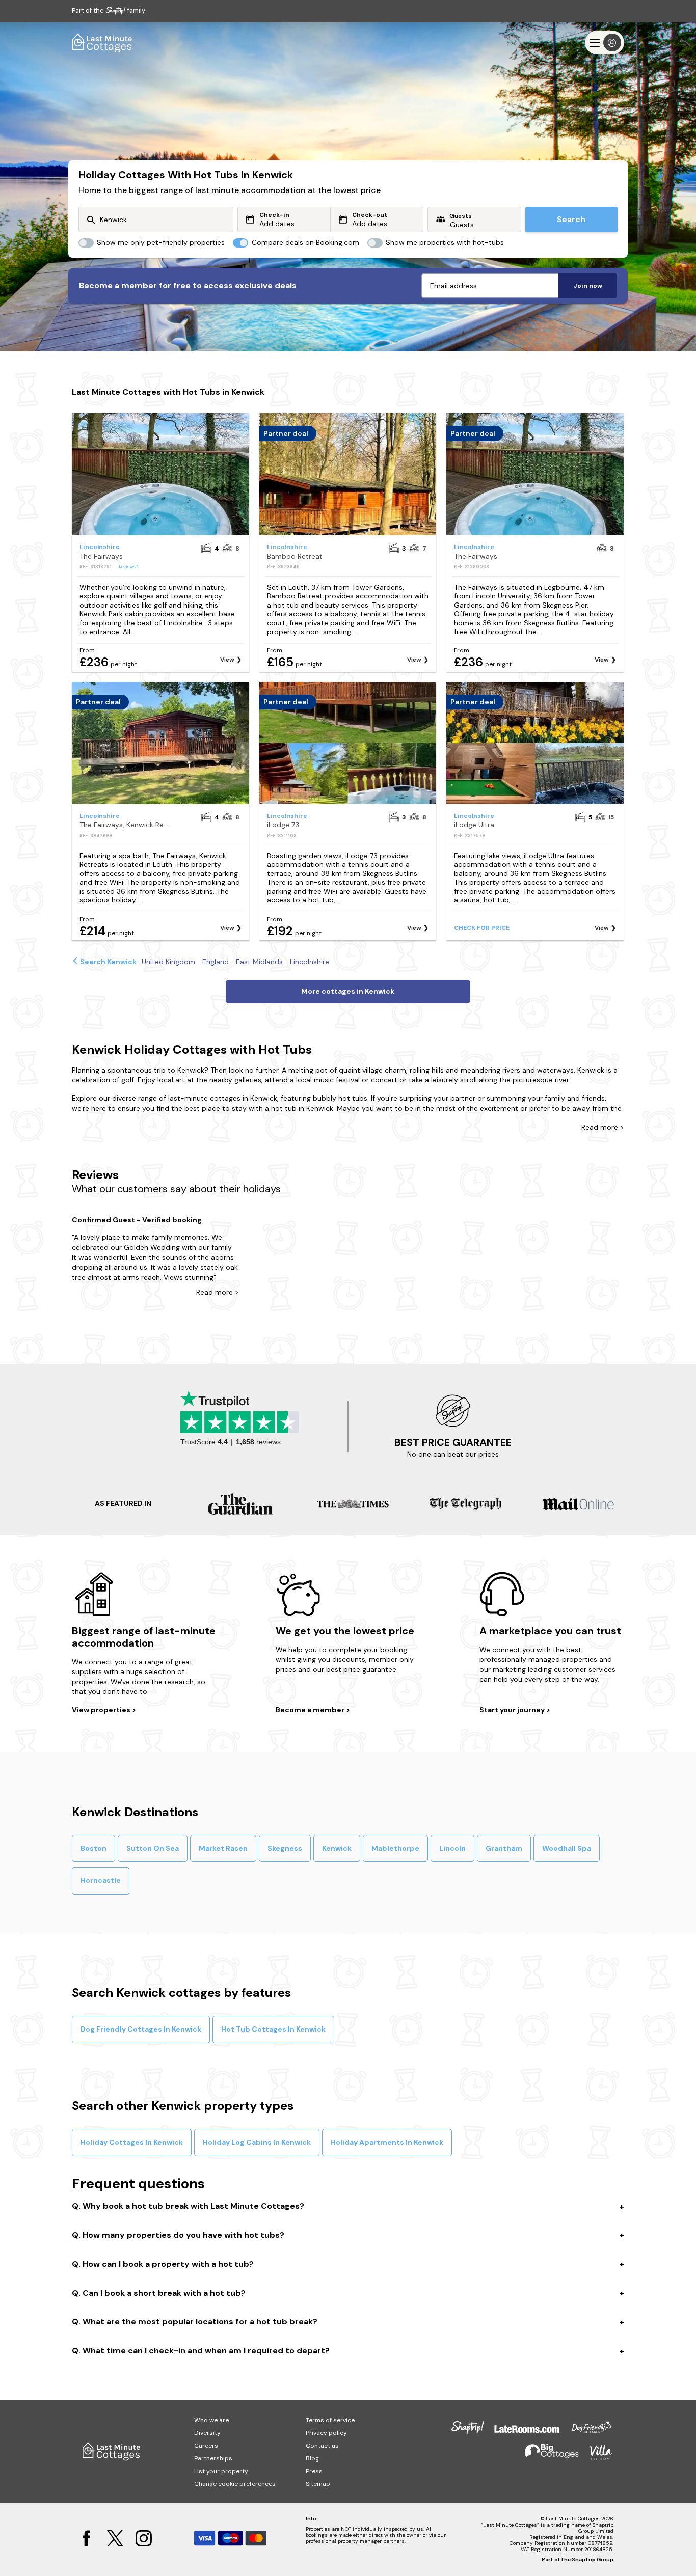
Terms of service (330, 2420)
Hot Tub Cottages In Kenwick (273, 2029)
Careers (206, 2446)
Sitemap (318, 2484)
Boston (93, 1848)
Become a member (311, 1710)
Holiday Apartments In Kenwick (387, 2142)
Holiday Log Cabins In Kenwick (257, 2142)
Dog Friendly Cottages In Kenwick (141, 2029)
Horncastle (101, 1880)
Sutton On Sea (153, 1848)
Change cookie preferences (235, 2484)
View (227, 660)
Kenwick (337, 1848)
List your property (221, 2471)
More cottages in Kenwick (348, 991)
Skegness (285, 1848)
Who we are (211, 2420)
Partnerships (213, 2458)
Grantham (504, 1848)
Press (314, 2471)
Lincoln (452, 1848)
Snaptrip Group (593, 2559)
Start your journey (513, 1710)
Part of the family (109, 10)
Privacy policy (326, 2433)
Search (571, 219)
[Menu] (605, 43)
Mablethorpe (395, 1848)
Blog (312, 2458)
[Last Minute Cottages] (102, 43)
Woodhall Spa (567, 1848)
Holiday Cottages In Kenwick (132, 2142)
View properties (102, 1710)
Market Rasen (223, 1848)
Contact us (322, 2446)
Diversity (207, 2433)
